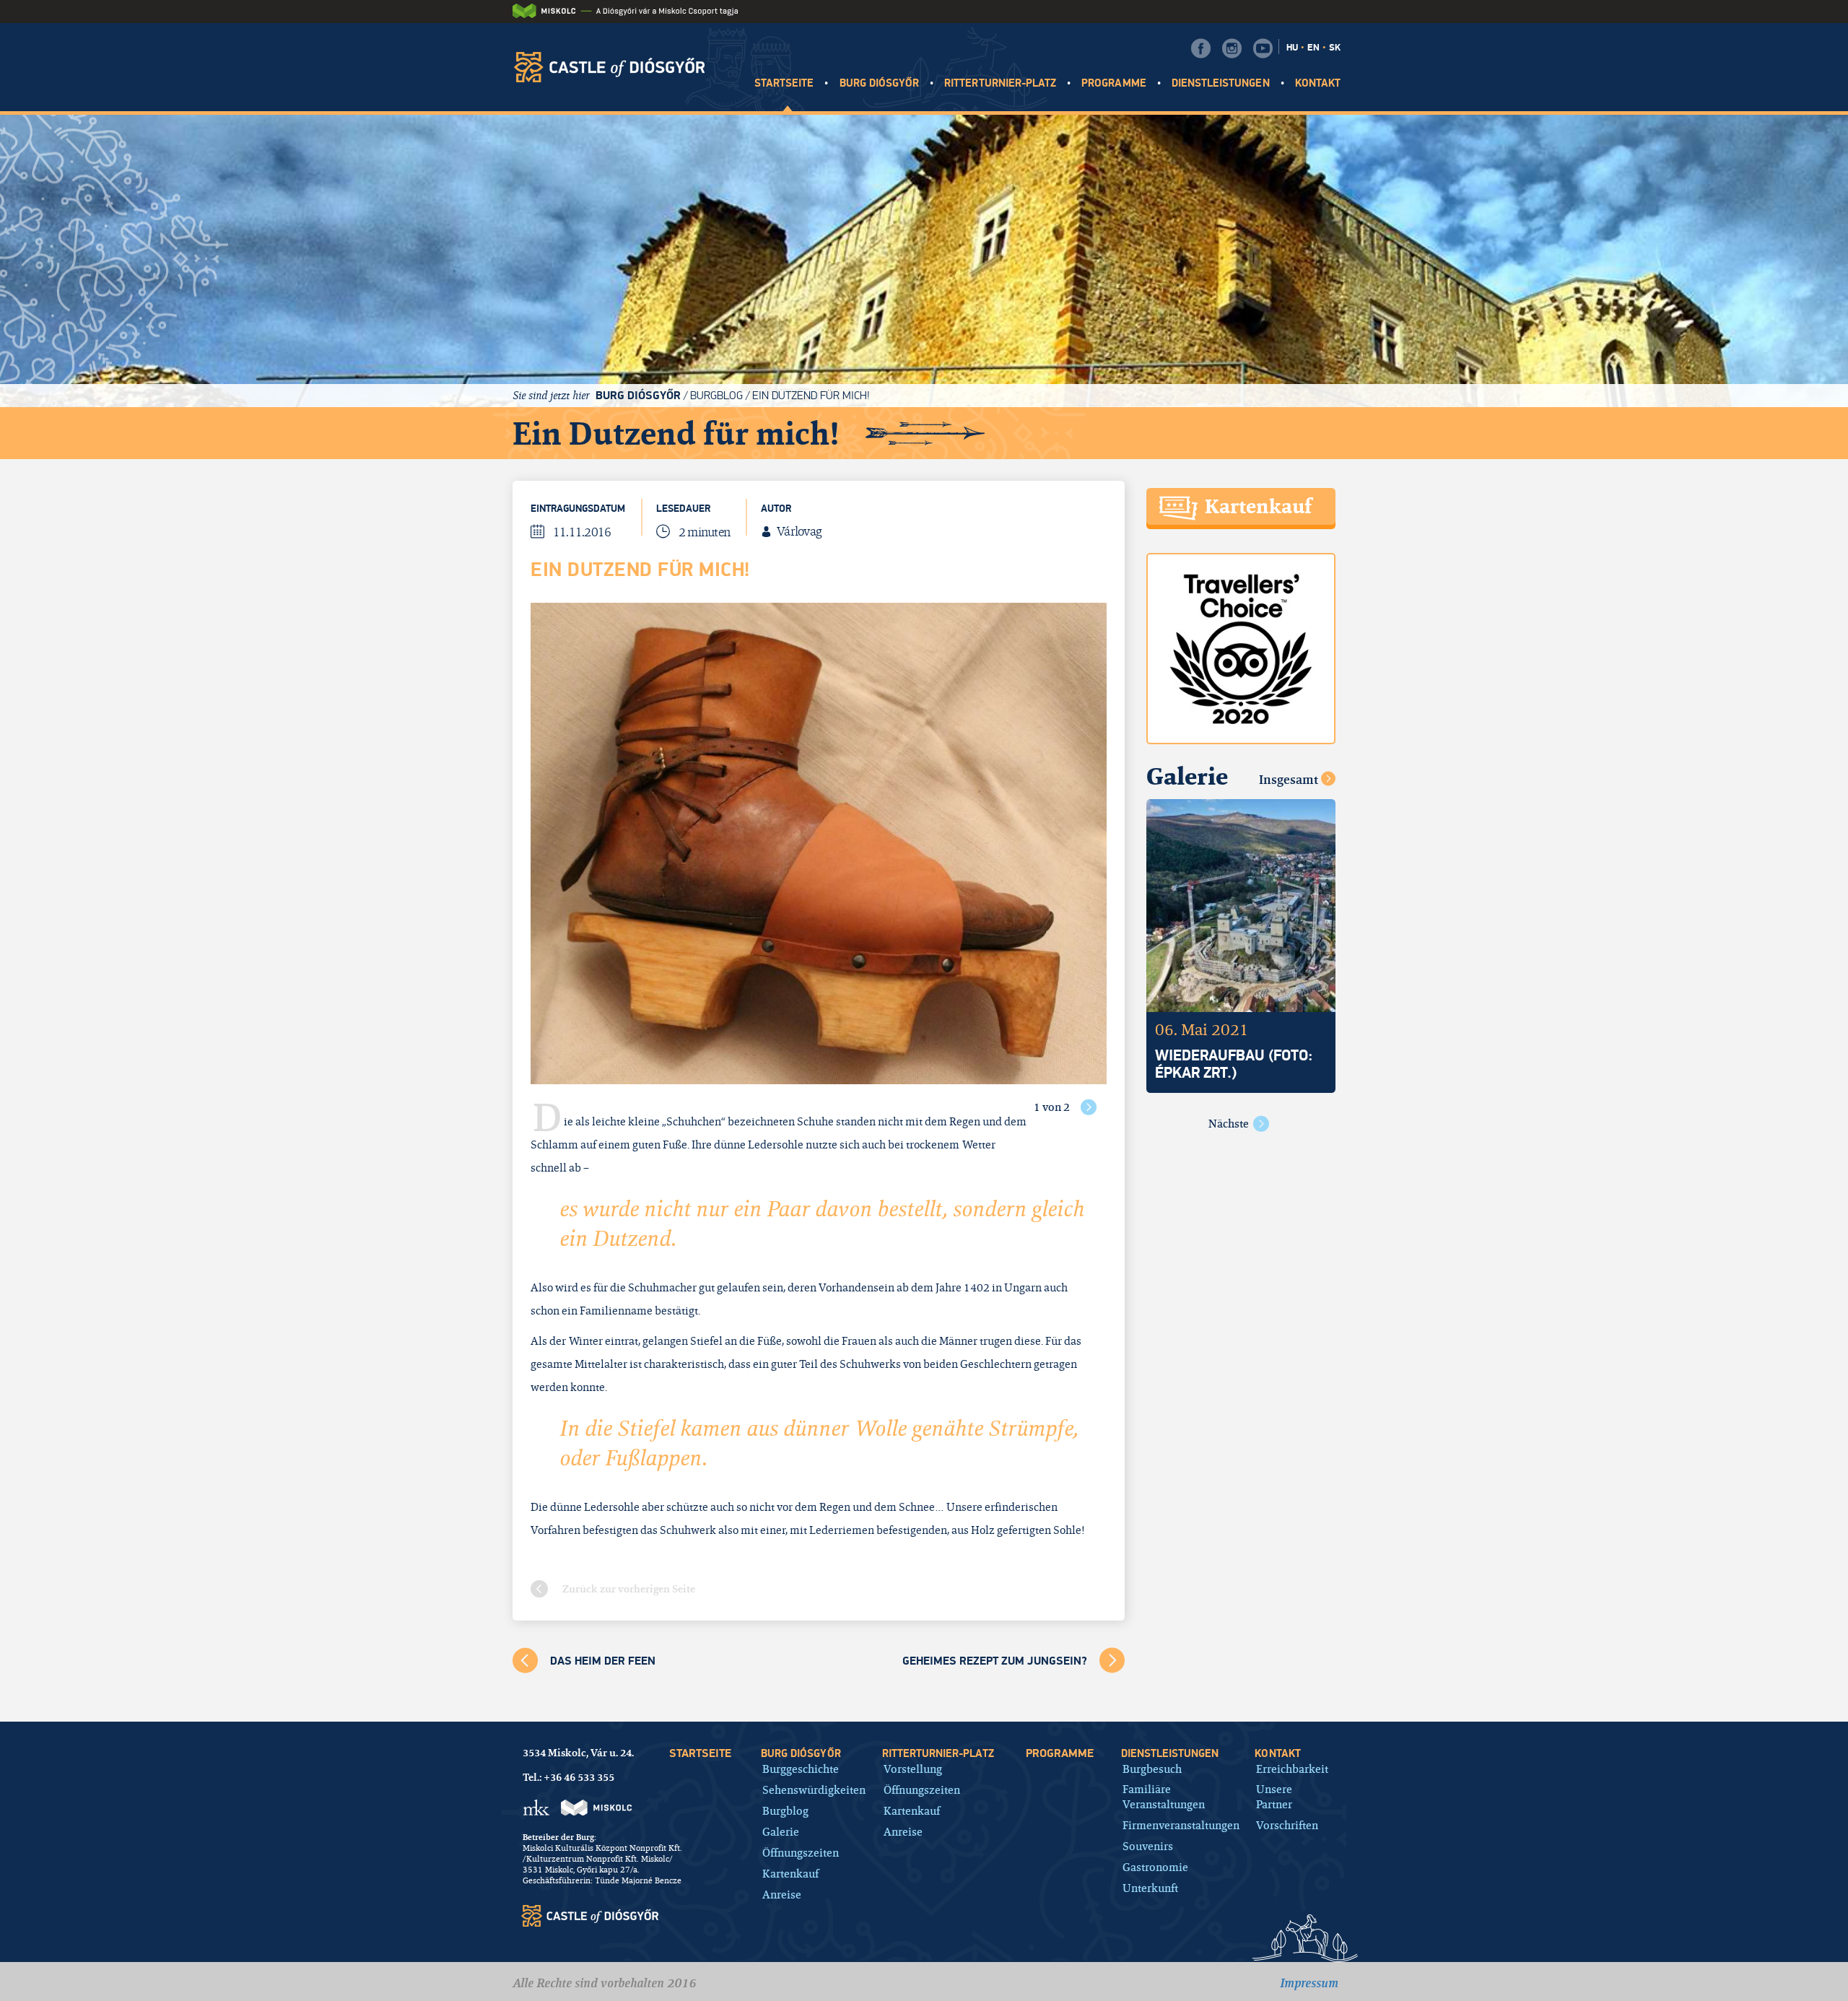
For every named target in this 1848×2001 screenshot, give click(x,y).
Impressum (1309, 1983)
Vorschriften (1287, 1825)
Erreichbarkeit (1292, 1769)
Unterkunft (1150, 1888)
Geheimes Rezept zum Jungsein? (995, 1661)
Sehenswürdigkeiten (814, 1790)
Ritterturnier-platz (1000, 83)
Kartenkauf (790, 1874)
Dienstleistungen (1221, 83)
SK (1335, 48)
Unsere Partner (1274, 1797)
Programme (1113, 83)
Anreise (782, 1895)
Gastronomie (1155, 1867)
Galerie (781, 1832)
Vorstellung (913, 1769)
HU (1292, 48)
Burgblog (716, 395)
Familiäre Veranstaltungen (1164, 1797)
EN (1313, 48)
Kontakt (1318, 83)
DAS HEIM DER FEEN (603, 1661)
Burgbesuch (1152, 1769)
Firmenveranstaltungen (1181, 1825)
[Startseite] (614, 67)
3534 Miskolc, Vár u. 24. (578, 1753)
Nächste (1229, 1124)
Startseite (784, 83)
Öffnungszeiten (801, 1853)
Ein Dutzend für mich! (811, 395)
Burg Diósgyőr (880, 83)
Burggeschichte (801, 1769)
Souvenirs (1148, 1846)
